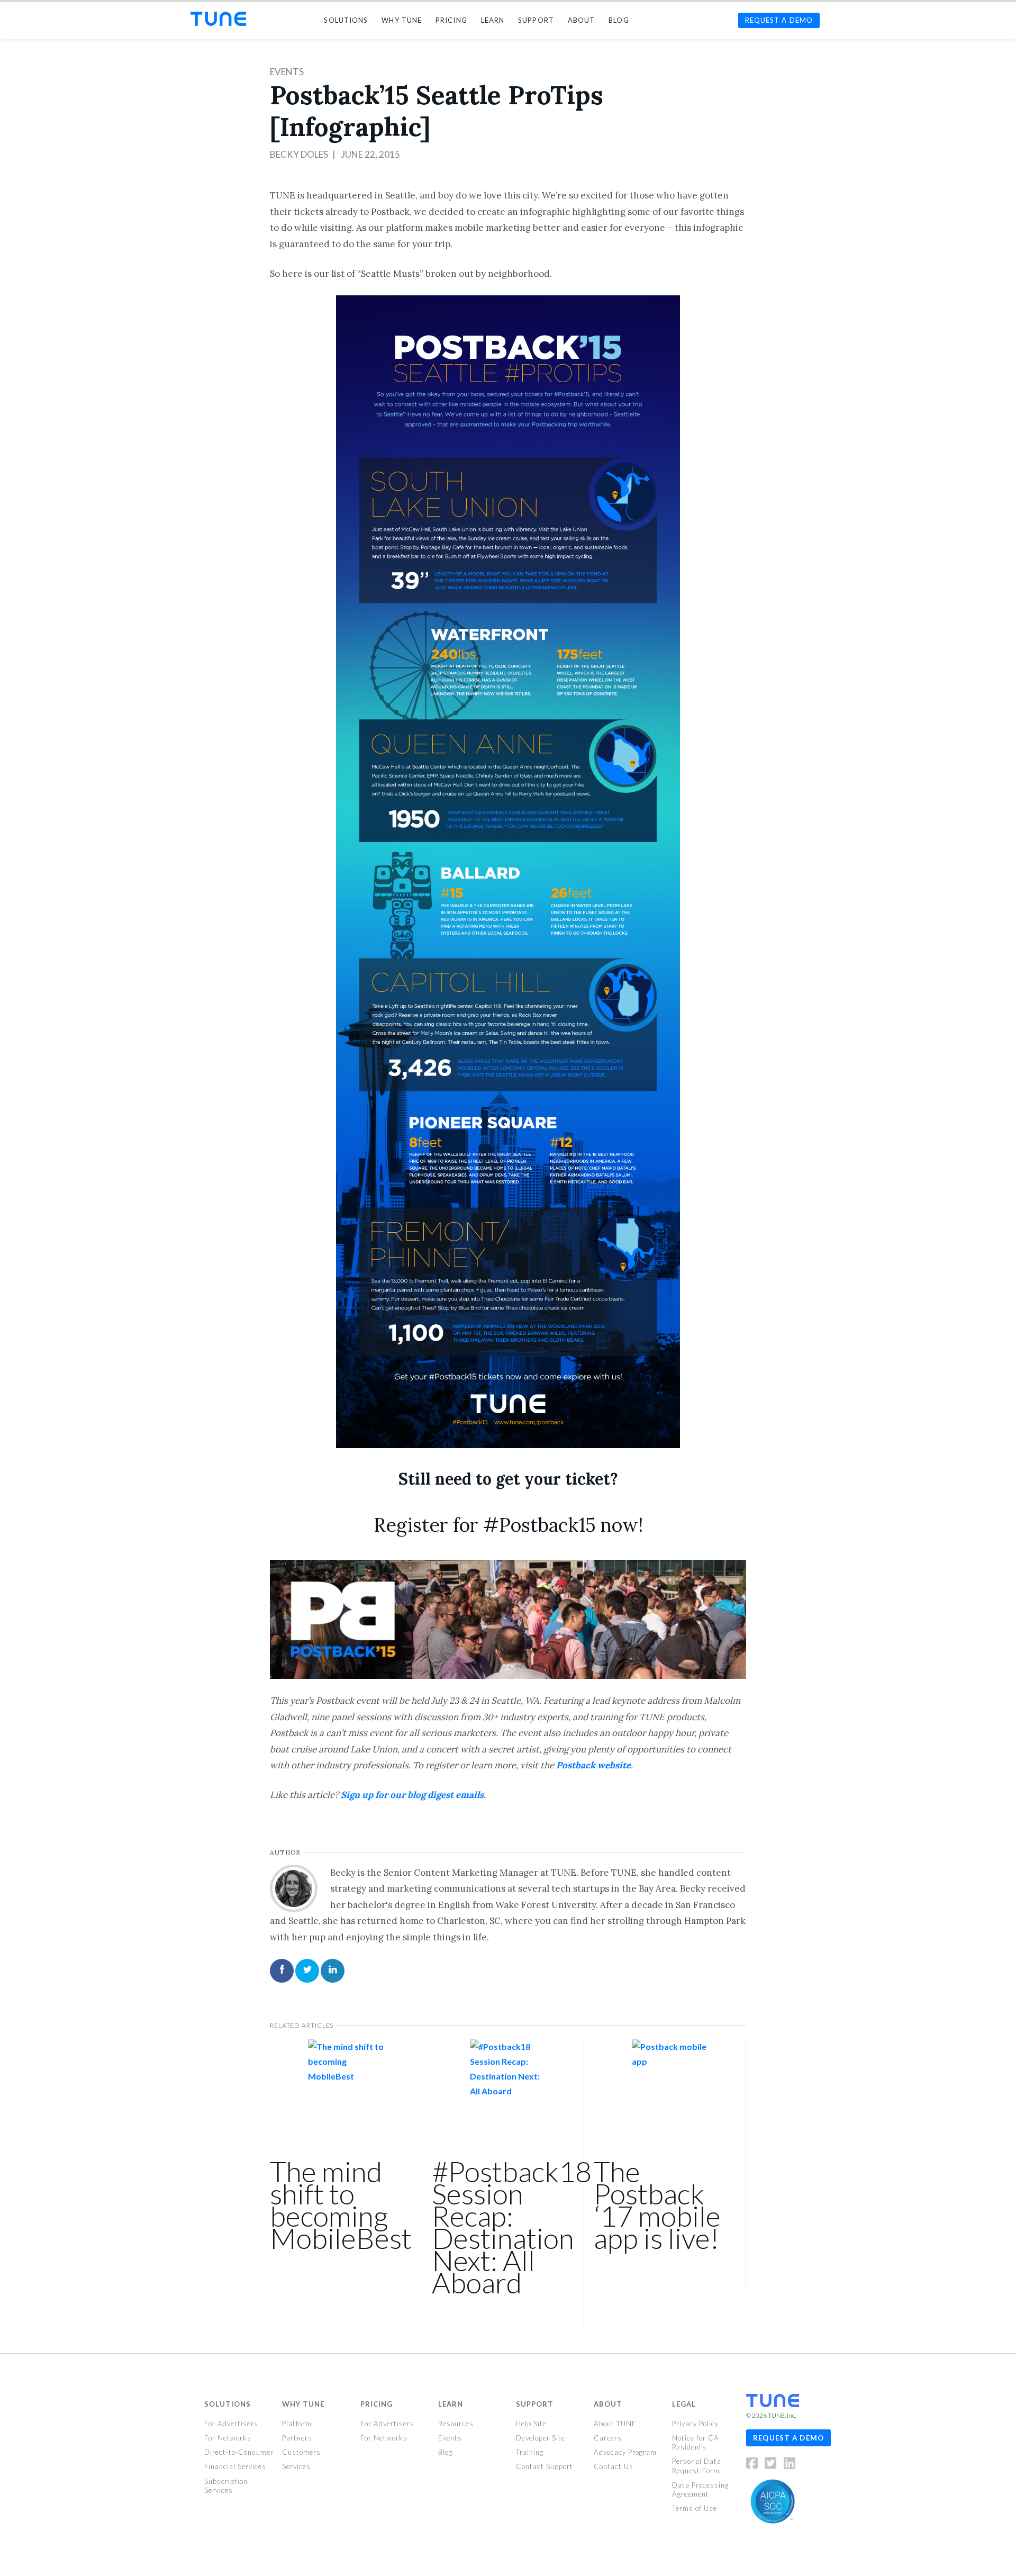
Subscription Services (226, 2485)
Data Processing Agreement (700, 2489)
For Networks (228, 2438)
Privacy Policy (695, 2424)
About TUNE (615, 2424)
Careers (608, 2438)
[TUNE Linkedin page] (790, 2465)
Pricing (377, 2404)
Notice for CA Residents (696, 2442)
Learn (451, 2404)
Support (535, 2404)
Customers (301, 2452)
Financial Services (235, 2466)
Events (287, 72)
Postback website (593, 1765)
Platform (297, 2424)
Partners (297, 2438)
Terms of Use (695, 2508)
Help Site (531, 2424)
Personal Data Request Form (697, 2466)
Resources (456, 2424)
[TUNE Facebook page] (755, 2465)
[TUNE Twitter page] (773, 2465)
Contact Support (545, 2466)
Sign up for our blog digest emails (412, 1795)
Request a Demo (788, 2437)
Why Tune (303, 2404)
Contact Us (614, 2466)
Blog (445, 2452)
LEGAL (684, 2404)
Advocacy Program (625, 2452)
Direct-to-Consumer (239, 2452)
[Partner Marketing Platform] (218, 19)
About (608, 2404)
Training (530, 2452)
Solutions (228, 2404)
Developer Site (541, 2438)
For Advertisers (231, 2424)
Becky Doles (299, 154)
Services (296, 2466)
